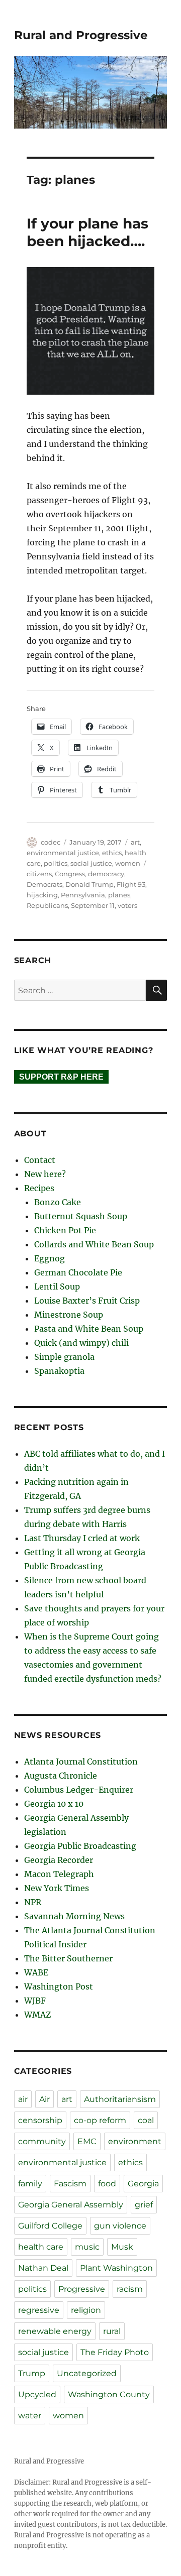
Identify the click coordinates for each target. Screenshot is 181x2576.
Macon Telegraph (59, 1874)
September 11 (93, 905)
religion (86, 2310)
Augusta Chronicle (61, 1776)
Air (44, 2099)
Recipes (39, 1188)
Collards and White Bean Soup (94, 1244)
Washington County (109, 2394)
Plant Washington (116, 2268)
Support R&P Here (61, 1077)
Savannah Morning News (74, 1916)
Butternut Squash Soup (81, 1216)
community (42, 2141)
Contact (40, 1160)
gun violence (120, 2226)
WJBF (35, 2001)
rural (112, 2331)
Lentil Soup (57, 1286)
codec (51, 842)
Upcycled (37, 2394)
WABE (36, 1972)
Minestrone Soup (69, 1315)
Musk (122, 2247)
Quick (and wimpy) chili (81, 1343)
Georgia (143, 2184)
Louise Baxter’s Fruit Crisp (87, 1301)
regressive (39, 2310)
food (107, 2184)
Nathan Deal (43, 2268)
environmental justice (63, 853)
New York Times (57, 1888)
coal (146, 2120)
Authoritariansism (120, 2099)
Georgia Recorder (59, 1860)
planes (119, 895)
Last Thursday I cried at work (82, 1538)
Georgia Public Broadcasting (80, 1846)
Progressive (82, 2289)
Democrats (44, 884)
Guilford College (50, 2226)
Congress (70, 874)
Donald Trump (89, 884)
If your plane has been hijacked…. (87, 232)
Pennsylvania (83, 895)
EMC (87, 2141)
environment (135, 2141)
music (87, 2247)
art (135, 842)
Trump (32, 2373)
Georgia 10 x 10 (54, 1804)
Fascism (70, 2184)
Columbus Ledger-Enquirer (79, 1790)
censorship (40, 2120)
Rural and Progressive (81, 35)
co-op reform (100, 2120)
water (30, 2416)
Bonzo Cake (58, 1202)
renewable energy (55, 2331)
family (30, 2184)
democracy (106, 874)
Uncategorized (87, 2373)
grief (144, 2205)
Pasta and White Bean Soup (89, 1329)
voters (127, 905)
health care (41, 2247)
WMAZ (37, 2015)
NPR (33, 1902)
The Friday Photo (115, 2352)
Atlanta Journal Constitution (81, 1762)
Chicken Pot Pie (65, 1230)
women (128, 863)
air (23, 2099)
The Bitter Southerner (68, 1958)
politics (56, 863)
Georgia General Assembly (71, 2205)
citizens (39, 874)
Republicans (47, 905)
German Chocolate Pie (78, 1272)
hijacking (42, 895)
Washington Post (59, 1986)
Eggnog (50, 1258)
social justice (91, 863)
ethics (112, 853)
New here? (45, 1174)
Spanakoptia (59, 1371)
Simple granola (64, 1357)
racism (130, 2289)
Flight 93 (131, 884)
